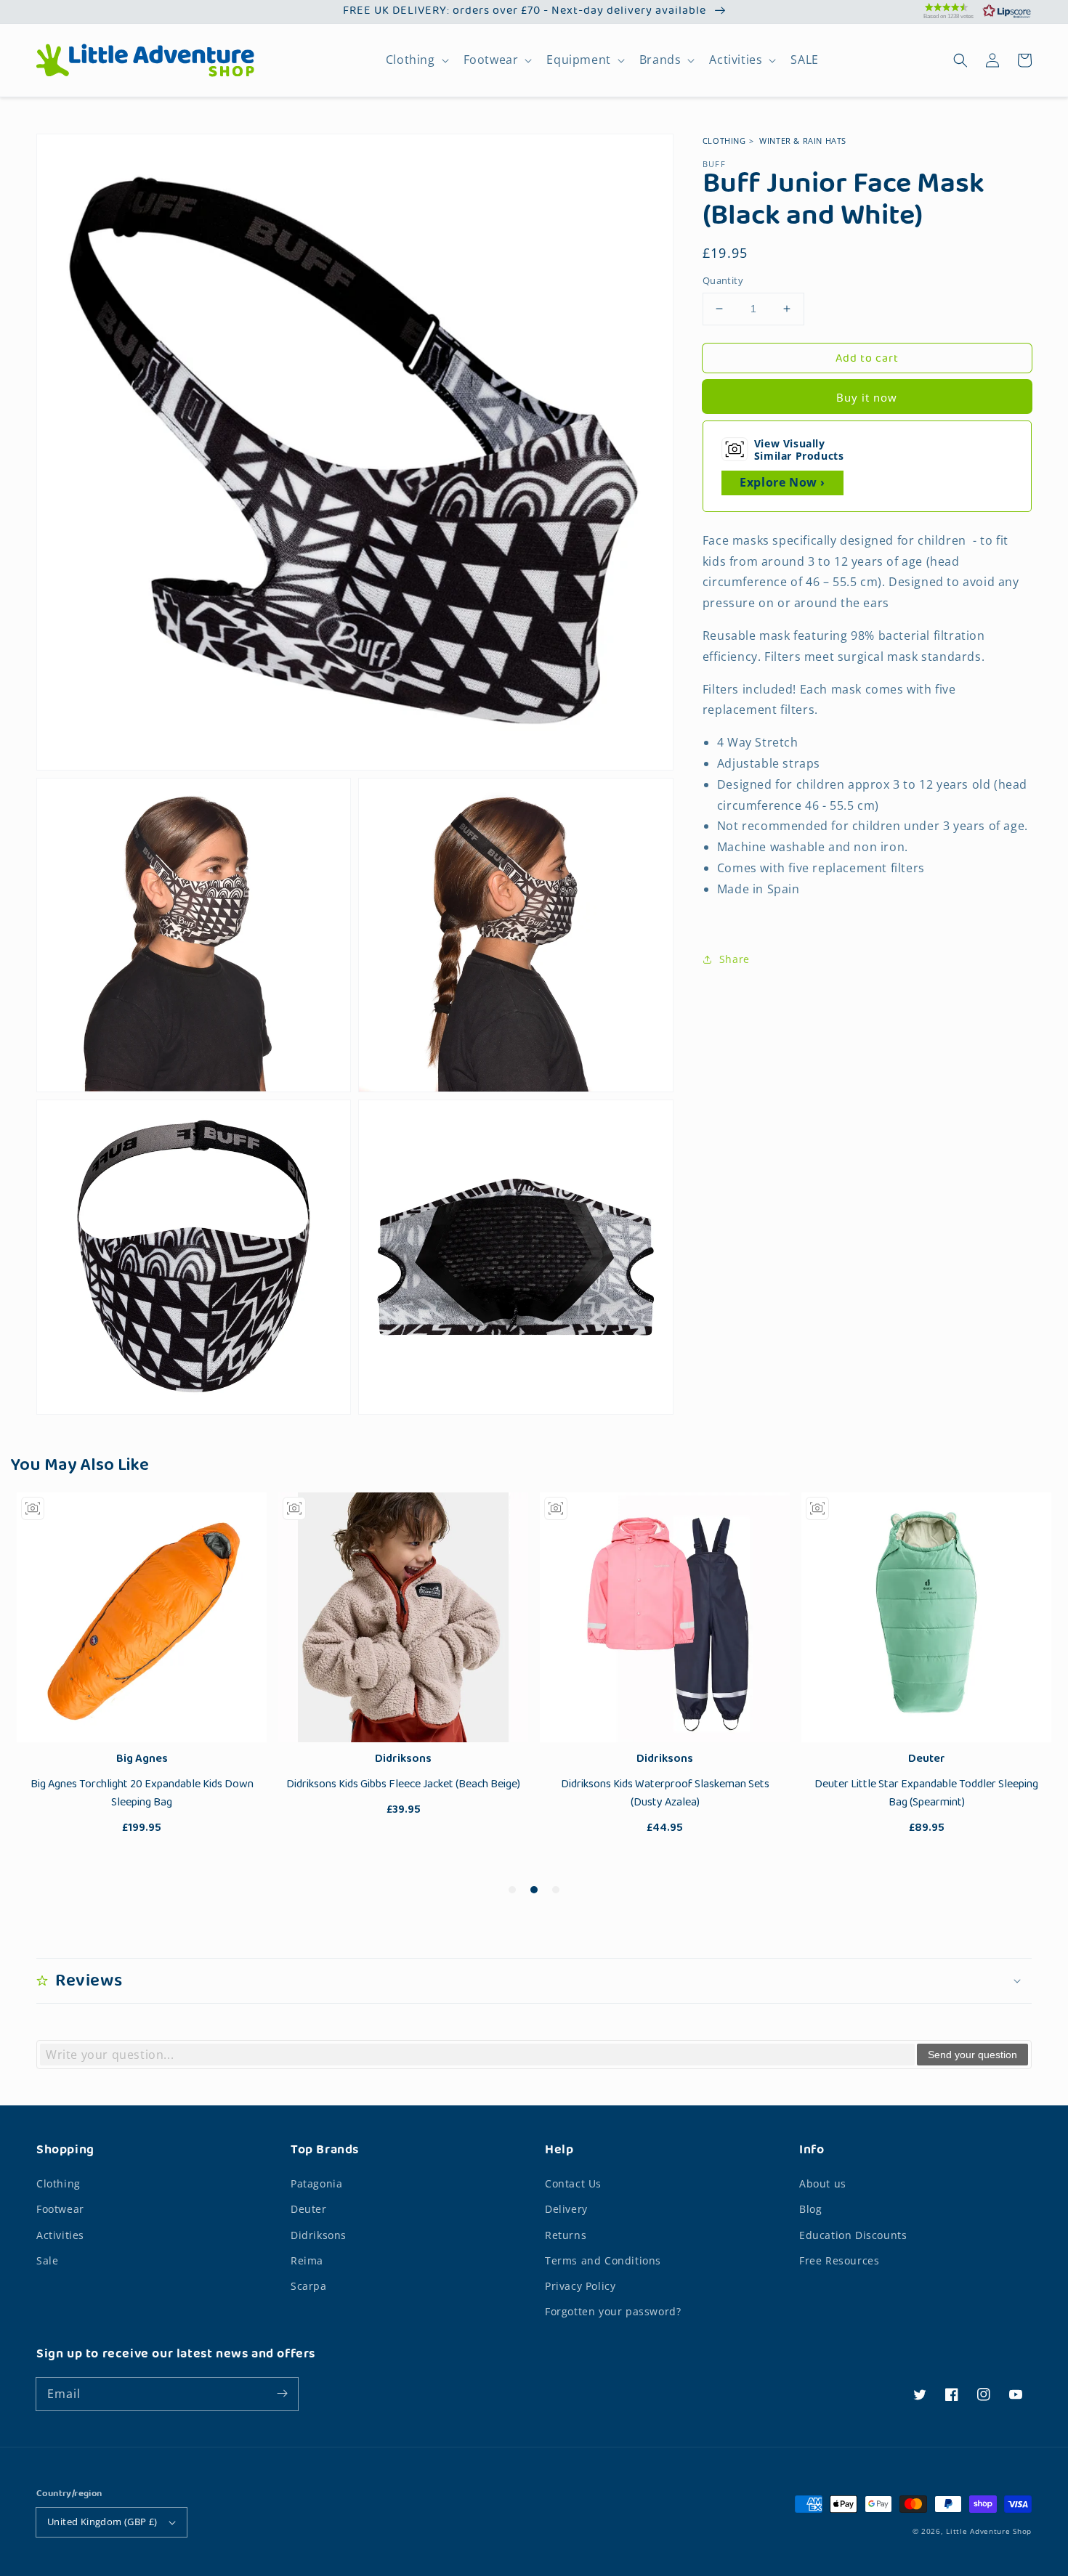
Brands (660, 60)
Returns (566, 2235)
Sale (47, 2260)
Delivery (566, 2209)
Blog (810, 2209)
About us (823, 2183)
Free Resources (839, 2260)
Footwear (491, 60)
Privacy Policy (580, 2286)
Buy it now (867, 397)
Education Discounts (853, 2235)
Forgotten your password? (613, 2311)
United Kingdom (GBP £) (102, 2522)
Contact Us (573, 2183)
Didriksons (319, 2235)
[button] (959, 11)
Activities (736, 60)
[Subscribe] (282, 2394)
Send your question (972, 2055)
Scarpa (309, 2286)
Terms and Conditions (603, 2260)
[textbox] (477, 2055)
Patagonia (316, 2183)
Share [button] (735, 959)
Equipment (578, 60)
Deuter (309, 2209)
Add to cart (867, 359)
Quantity (723, 280)
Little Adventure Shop (989, 2531)
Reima (307, 2260)
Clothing (410, 60)
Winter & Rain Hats (803, 141)
